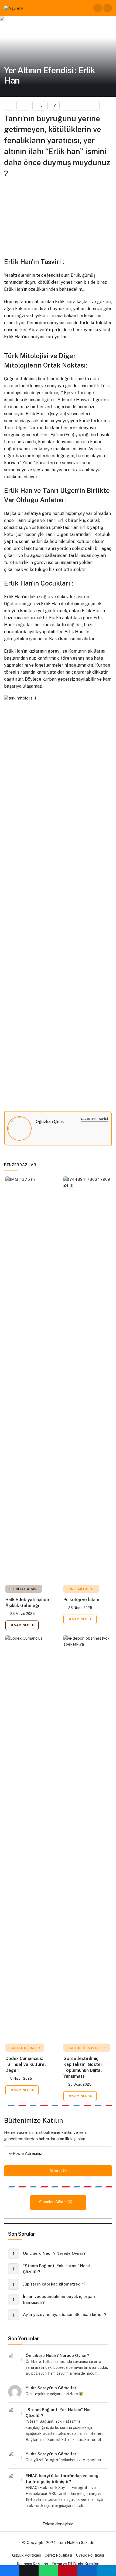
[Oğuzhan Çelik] (19, 1129)
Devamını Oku (22, 1625)
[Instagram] (37, 1129)
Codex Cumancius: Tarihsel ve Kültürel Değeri (26, 2064)
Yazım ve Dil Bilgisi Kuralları (76, 2564)
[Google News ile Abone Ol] (81, 106)
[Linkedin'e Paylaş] (87, 2571)
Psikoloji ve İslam (81, 1600)
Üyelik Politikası (90, 2555)
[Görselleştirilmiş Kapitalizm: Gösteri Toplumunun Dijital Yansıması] (87, 1837)
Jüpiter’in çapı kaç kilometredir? (54, 2284)
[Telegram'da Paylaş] (106, 2571)
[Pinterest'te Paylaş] (68, 2571)
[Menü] (108, 8)
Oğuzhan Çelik (50, 1122)
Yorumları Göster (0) (56, 2202)
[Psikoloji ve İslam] (87, 1379)
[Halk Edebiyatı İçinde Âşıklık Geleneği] (29, 1379)
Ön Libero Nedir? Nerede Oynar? (54, 2253)
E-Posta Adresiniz (25, 2153)
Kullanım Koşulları (32, 2564)
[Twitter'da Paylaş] (29, 2571)
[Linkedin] (42, 1129)
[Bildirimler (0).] (98, 8)
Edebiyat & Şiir (24, 1589)
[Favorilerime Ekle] (9, 106)
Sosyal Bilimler (25, 2048)
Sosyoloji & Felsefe (87, 2048)
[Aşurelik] (14, 8)
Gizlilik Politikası (26, 2555)
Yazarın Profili (94, 1119)
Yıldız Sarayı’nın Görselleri (52, 2388)
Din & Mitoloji (81, 1589)
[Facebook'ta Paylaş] (10, 2571)
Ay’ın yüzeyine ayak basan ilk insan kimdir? (65, 2315)
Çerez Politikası (58, 2555)
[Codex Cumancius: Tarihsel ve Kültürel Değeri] (29, 1837)
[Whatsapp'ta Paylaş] (48, 2571)
